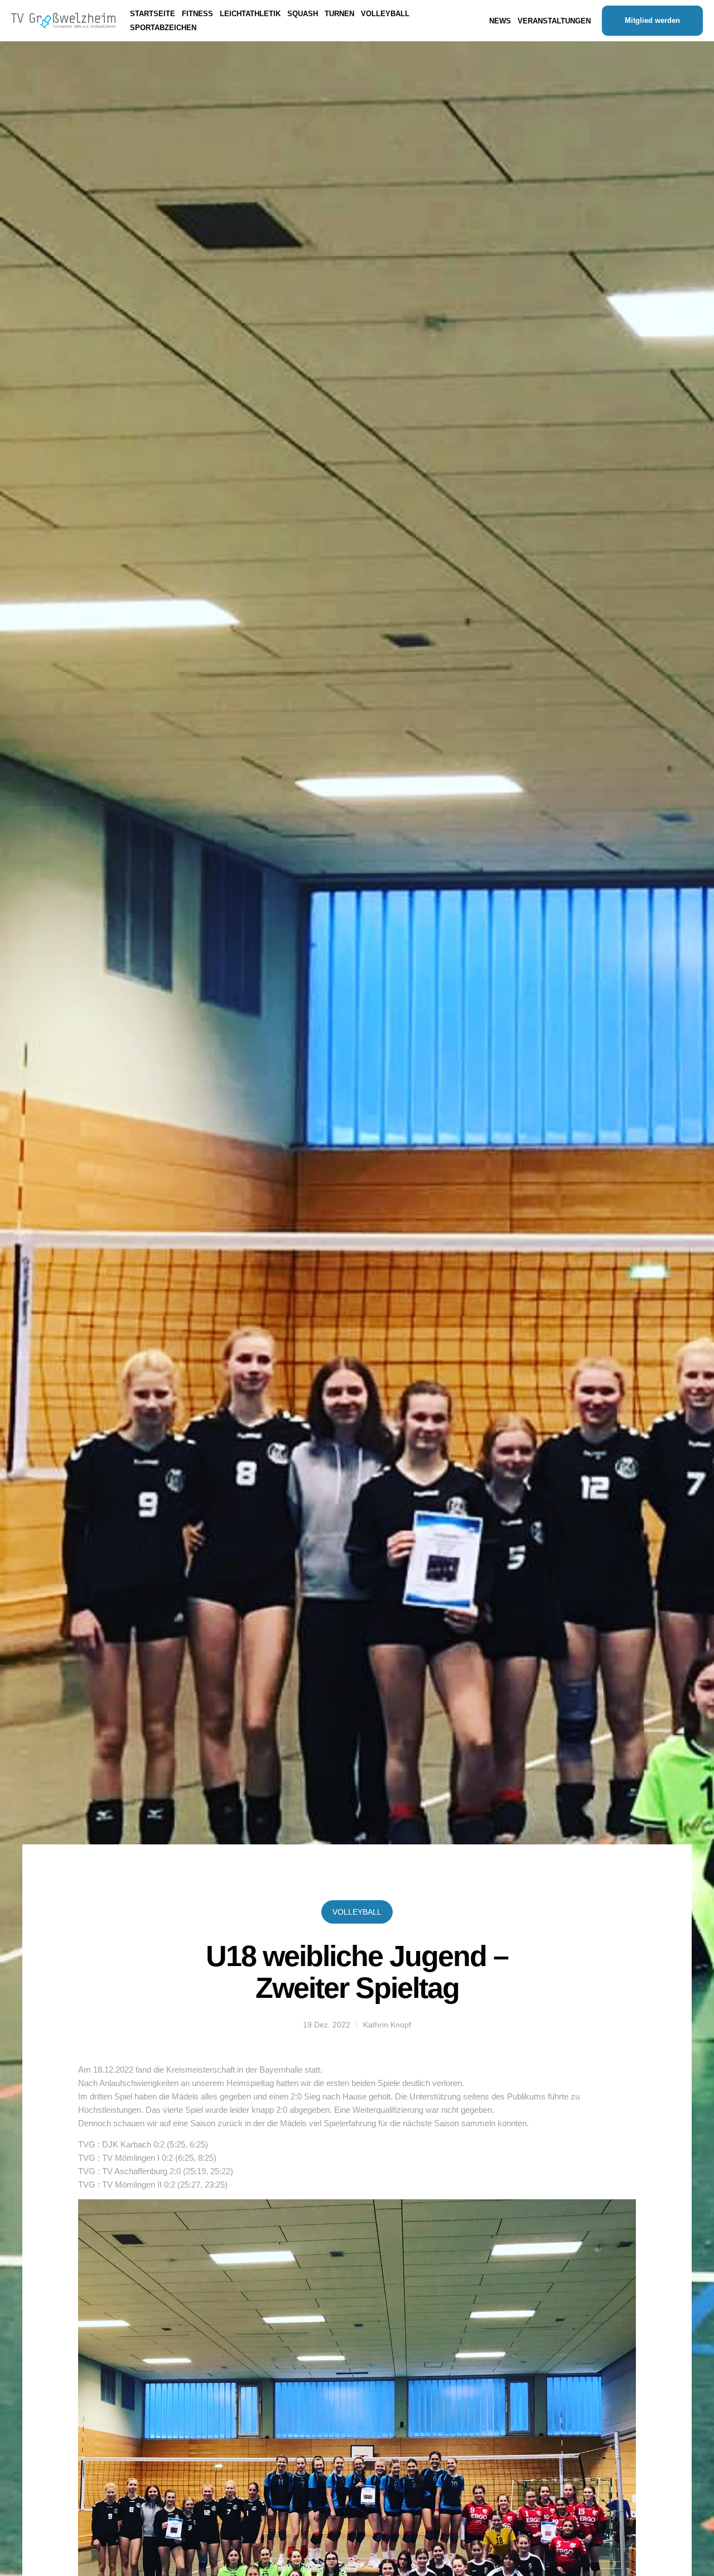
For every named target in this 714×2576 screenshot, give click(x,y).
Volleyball (357, 1912)
